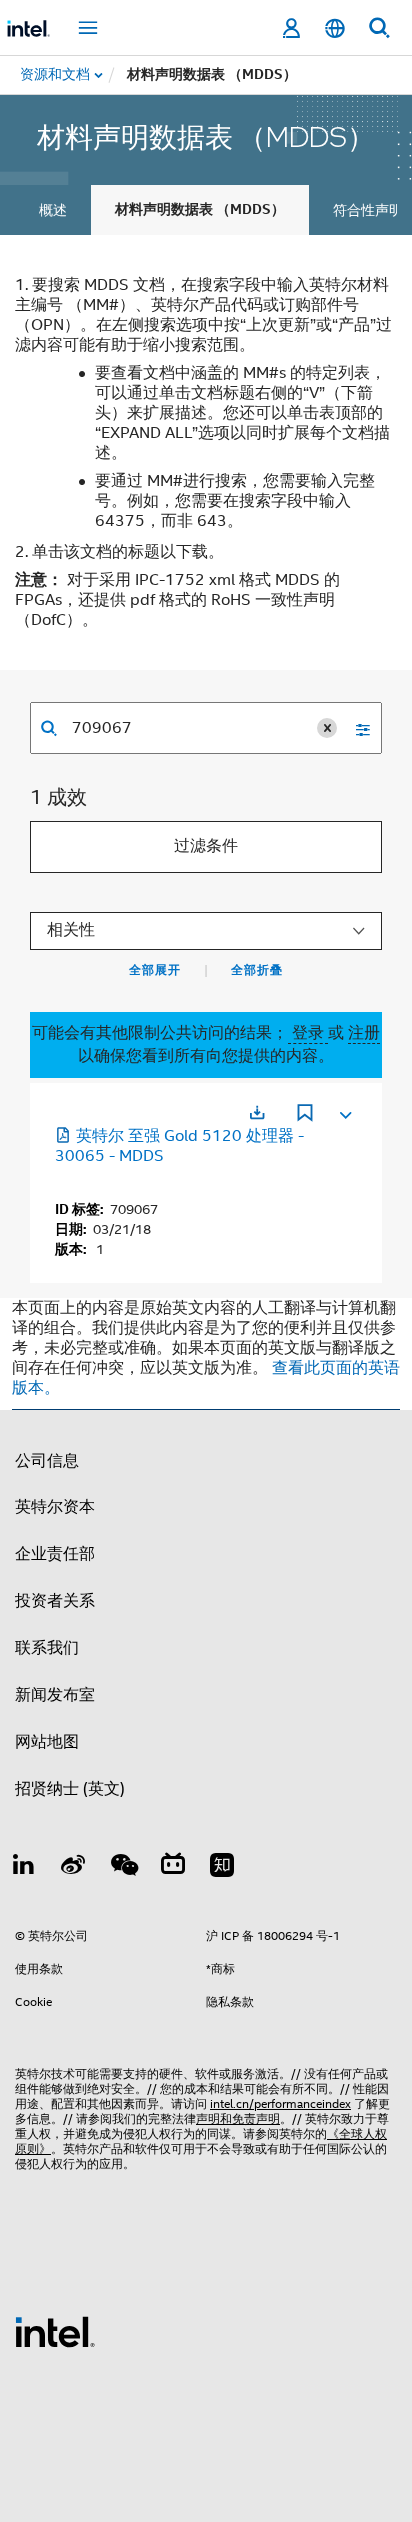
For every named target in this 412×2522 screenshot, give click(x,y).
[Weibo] (74, 1868)
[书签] (305, 1115)
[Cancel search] (327, 728)
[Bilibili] (173, 1868)
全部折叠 (257, 970)
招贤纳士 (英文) (70, 1789)
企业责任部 (55, 1554)
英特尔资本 (55, 1507)
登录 (308, 1033)
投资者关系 (55, 1601)
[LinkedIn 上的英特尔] (24, 1868)
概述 (53, 210)
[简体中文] (335, 28)
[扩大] (344, 1111)
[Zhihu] (222, 1868)
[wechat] (123, 1868)
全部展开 (155, 970)
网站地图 (47, 1742)
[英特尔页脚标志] (55, 2331)
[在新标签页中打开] (257, 1112)
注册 (364, 1033)
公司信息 (47, 1461)
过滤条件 (206, 846)
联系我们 (47, 1648)
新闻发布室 (55, 1695)
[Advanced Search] (356, 728)
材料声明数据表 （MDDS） (200, 209)
